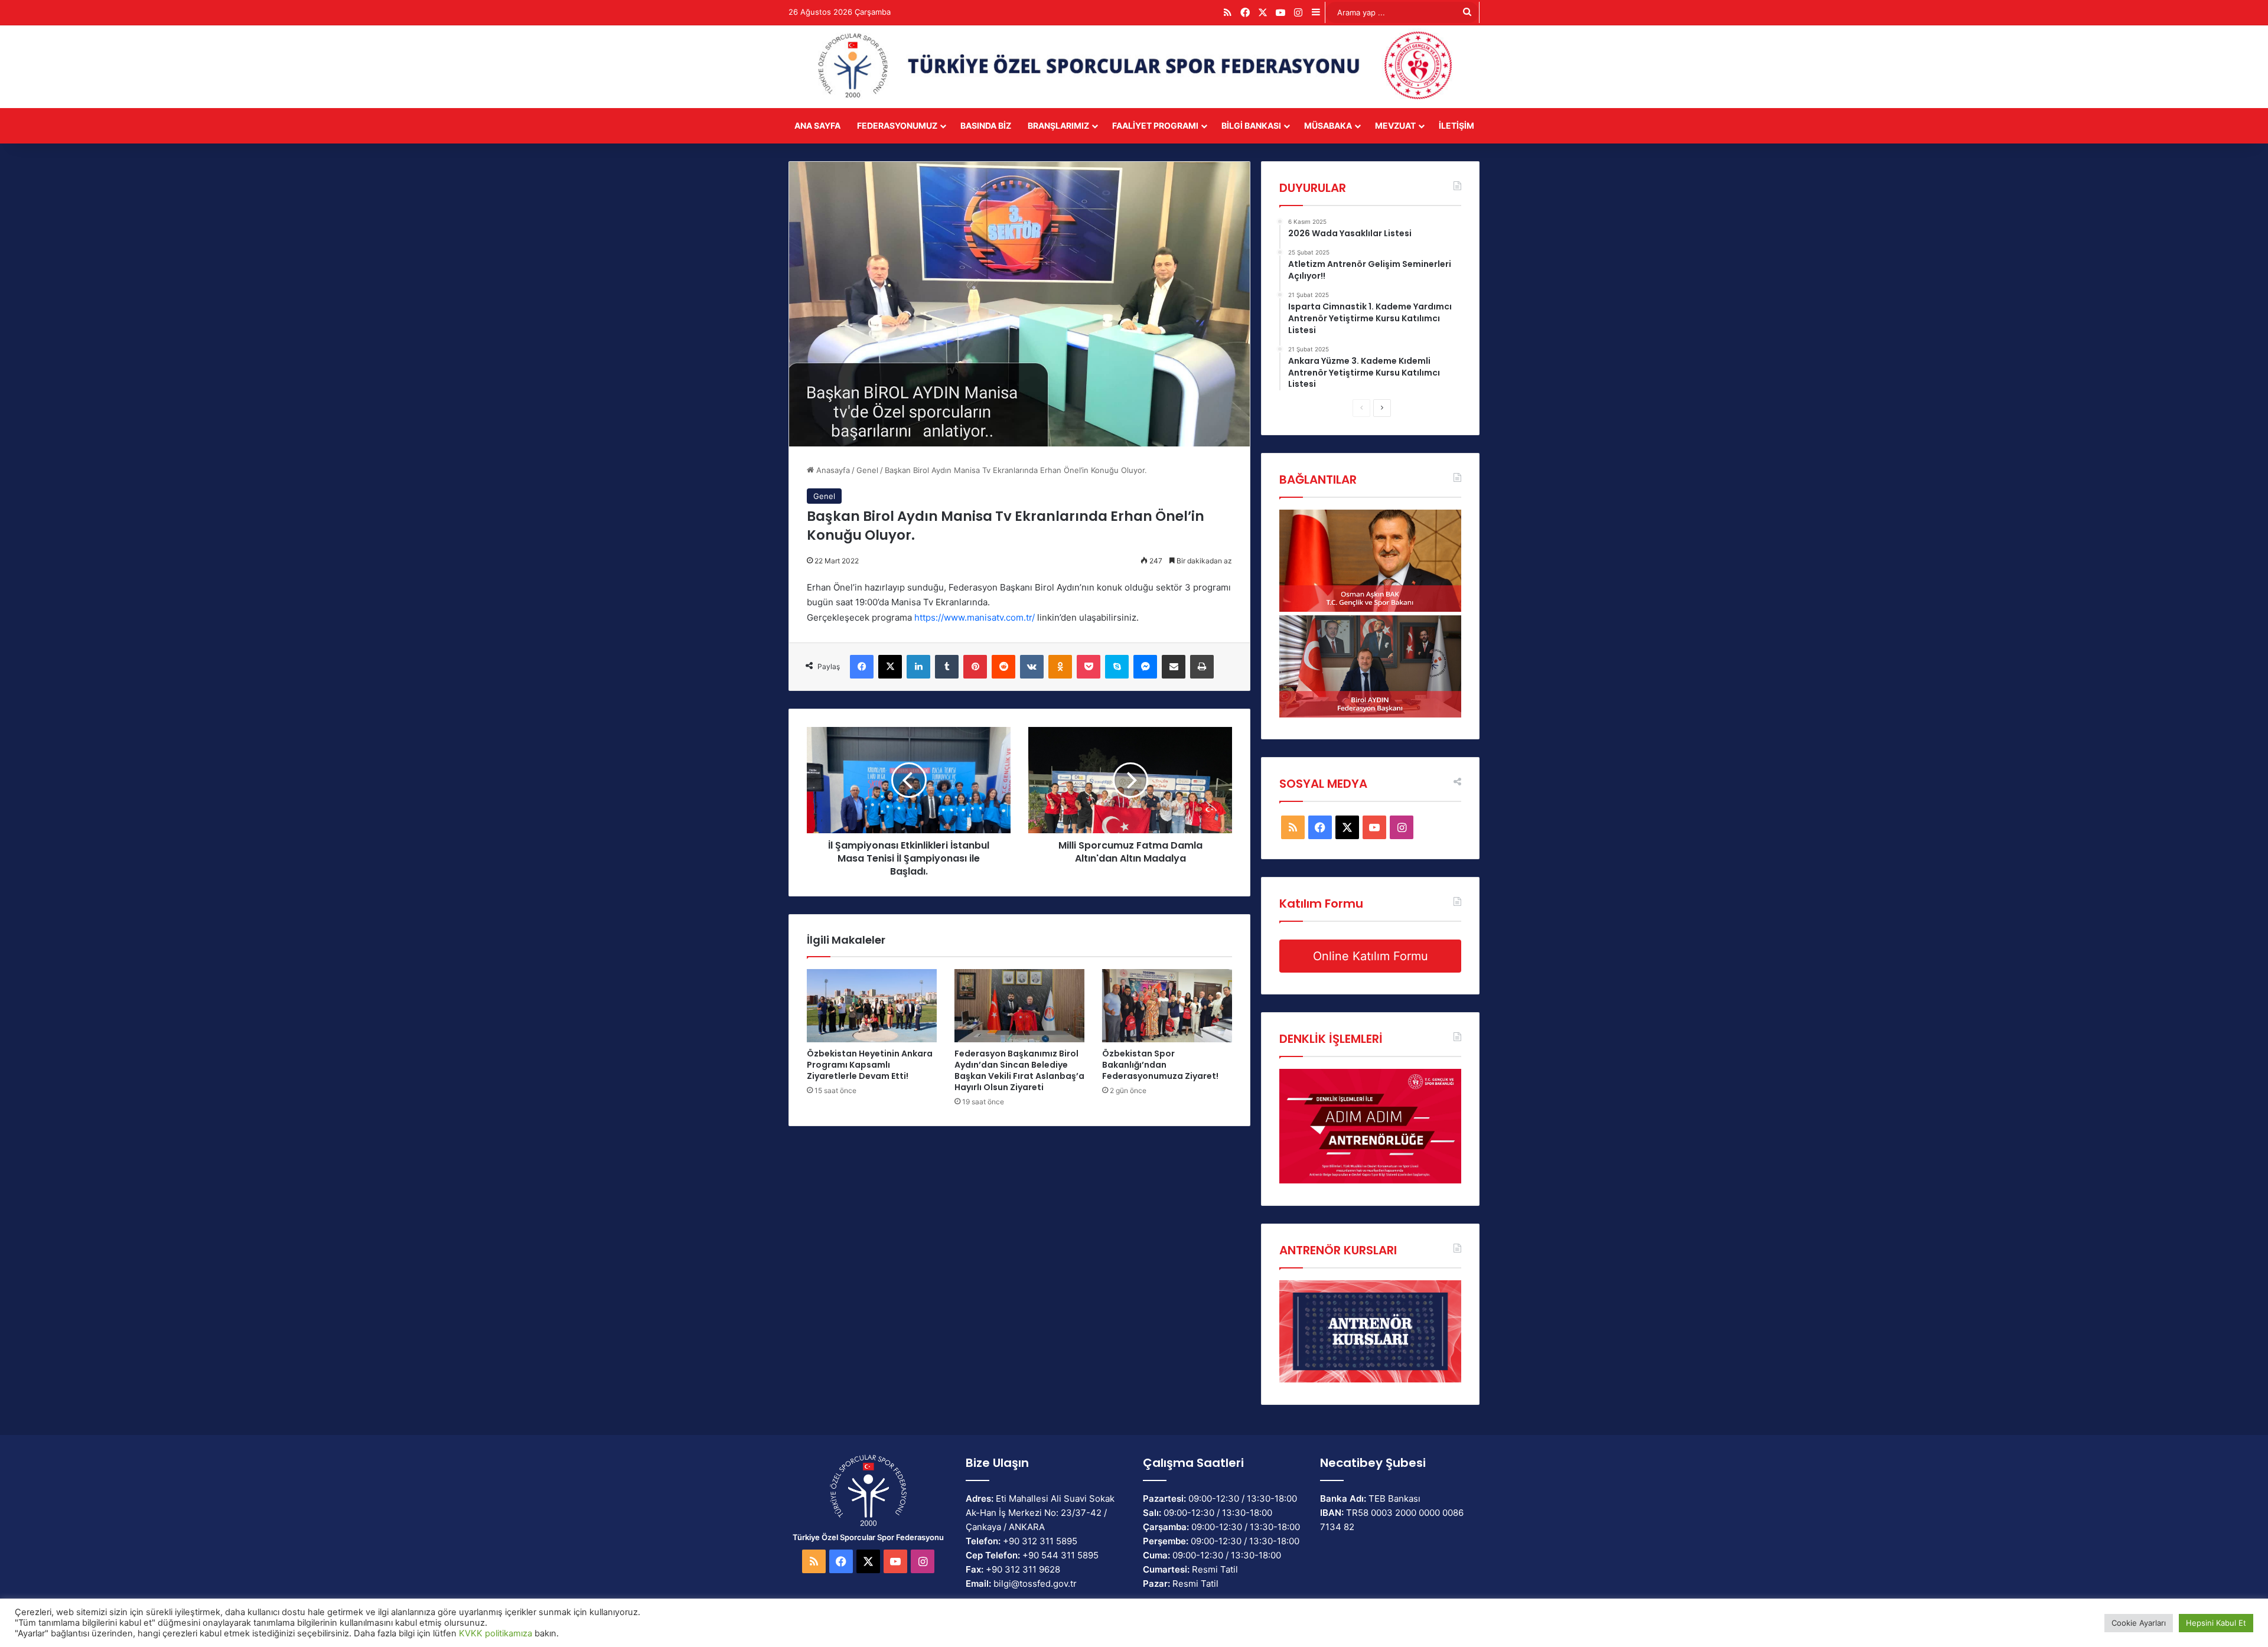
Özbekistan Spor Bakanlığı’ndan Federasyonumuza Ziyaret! (1160, 1065)
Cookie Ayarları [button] (2139, 1623)
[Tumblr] (947, 667)
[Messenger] (1145, 667)
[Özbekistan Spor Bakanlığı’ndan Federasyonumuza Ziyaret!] (1167, 1006)
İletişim (1456, 125)
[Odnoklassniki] (1060, 667)
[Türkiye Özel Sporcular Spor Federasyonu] (1134, 67)
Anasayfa (832, 470)
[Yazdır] (1202, 667)
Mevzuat (1395, 125)
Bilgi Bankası (1251, 125)
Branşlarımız (1058, 125)
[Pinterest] (975, 667)
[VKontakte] (1032, 667)
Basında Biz (986, 125)
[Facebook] (862, 667)
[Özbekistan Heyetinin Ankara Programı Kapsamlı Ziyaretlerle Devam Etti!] (872, 1006)
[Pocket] (1089, 667)
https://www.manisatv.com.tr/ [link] (975, 617)
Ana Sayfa (817, 125)
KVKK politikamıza (496, 1633)
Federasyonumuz (897, 125)
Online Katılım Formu (1371, 956)
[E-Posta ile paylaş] (1174, 667)
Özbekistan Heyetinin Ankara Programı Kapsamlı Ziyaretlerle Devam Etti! (870, 1065)
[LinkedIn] (918, 667)
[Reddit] (1003, 667)
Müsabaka (1328, 125)
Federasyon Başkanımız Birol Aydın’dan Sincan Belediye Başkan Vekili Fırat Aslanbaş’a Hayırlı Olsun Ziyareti (1019, 1070)
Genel (867, 470)
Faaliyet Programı (1155, 125)
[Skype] (1117, 667)
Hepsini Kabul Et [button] (2216, 1623)
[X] (890, 667)
